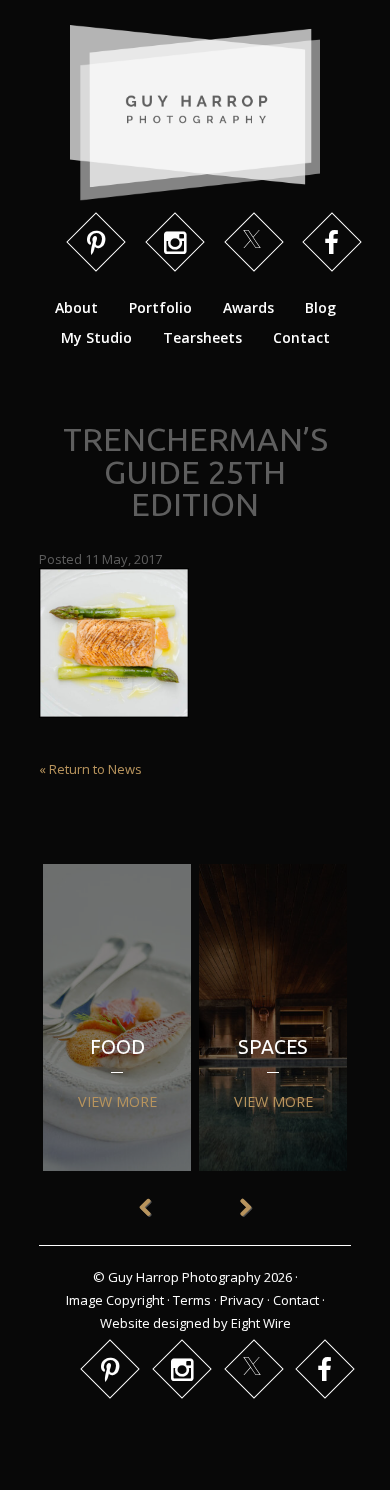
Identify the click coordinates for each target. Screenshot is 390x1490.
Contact (301, 337)
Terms (192, 1300)
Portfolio (160, 307)
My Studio (96, 337)
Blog (320, 307)
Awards (248, 307)
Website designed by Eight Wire (195, 1323)
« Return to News (90, 769)
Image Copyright (115, 1300)
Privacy (242, 1300)
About (76, 307)
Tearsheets (202, 337)
